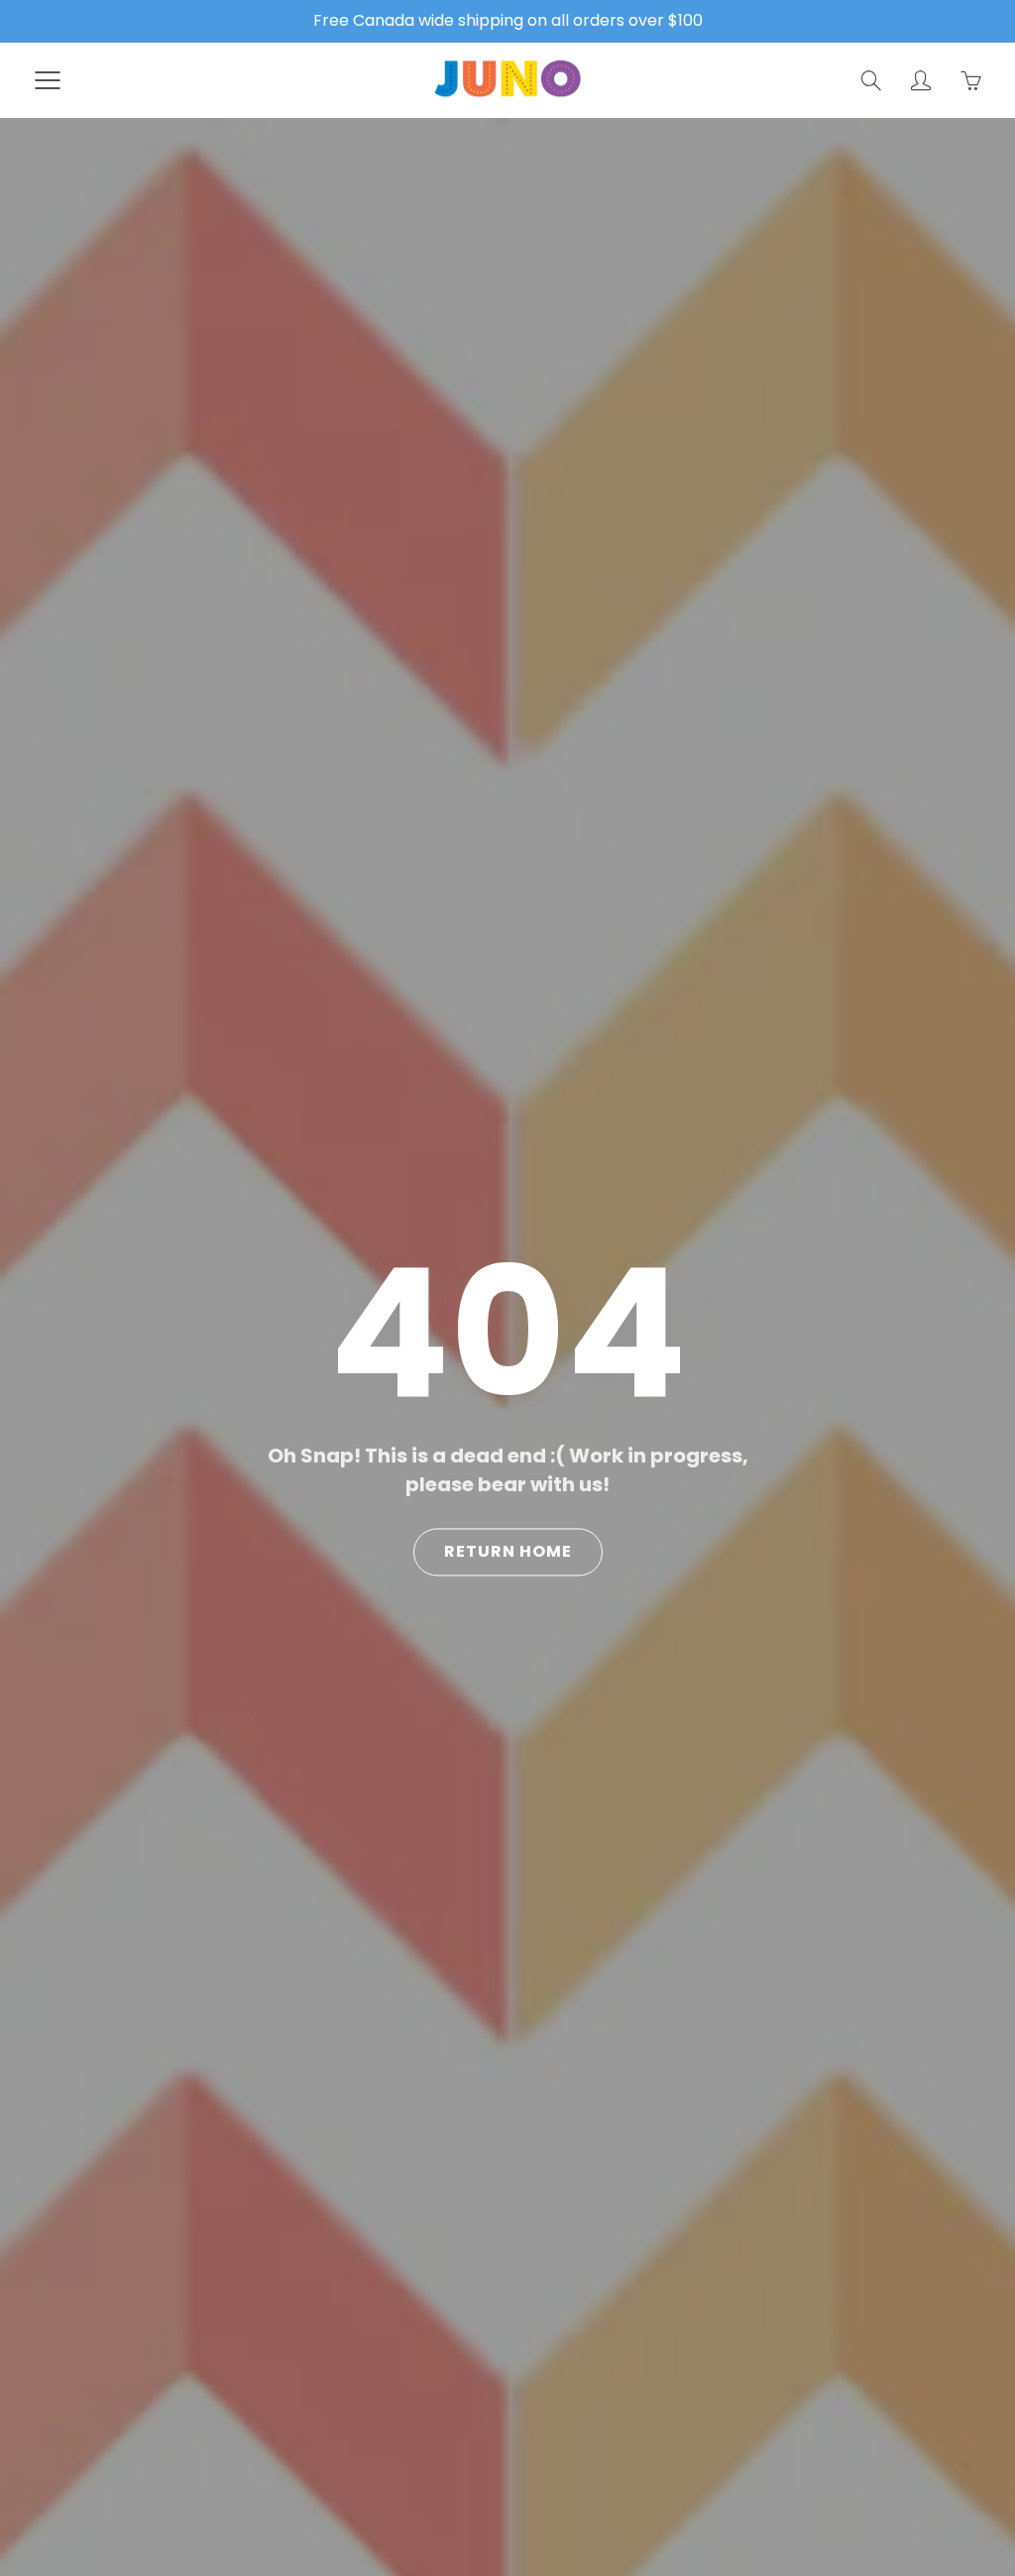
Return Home (508, 1552)
